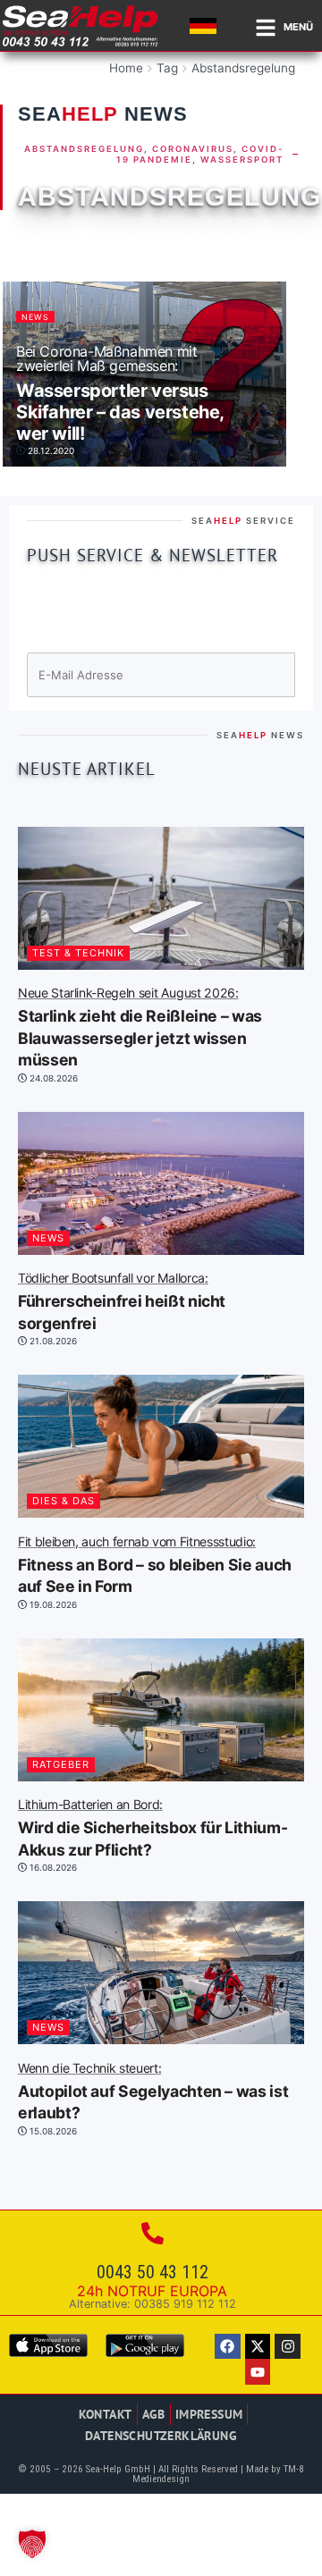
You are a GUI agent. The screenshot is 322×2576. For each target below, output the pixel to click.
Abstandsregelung (243, 68)
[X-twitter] (258, 2347)
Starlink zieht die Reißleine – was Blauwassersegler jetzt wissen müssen (140, 1028)
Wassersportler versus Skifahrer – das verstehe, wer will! (120, 394)
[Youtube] (258, 2372)
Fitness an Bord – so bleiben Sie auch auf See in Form (155, 1566)
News (35, 317)
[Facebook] (228, 2347)
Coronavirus (193, 149)
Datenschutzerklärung (161, 2435)
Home (126, 68)
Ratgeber (61, 1764)
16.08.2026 (52, 1867)
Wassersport (242, 160)
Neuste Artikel (87, 768)
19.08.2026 (52, 1604)
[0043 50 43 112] (153, 2233)
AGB (154, 2414)
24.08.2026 (52, 1078)
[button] (32, 2544)
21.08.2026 (52, 1341)
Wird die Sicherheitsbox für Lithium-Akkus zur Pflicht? (153, 1829)
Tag (167, 68)
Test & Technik (78, 953)
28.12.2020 (50, 450)
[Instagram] (288, 2347)
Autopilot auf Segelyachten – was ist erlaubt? (153, 2092)
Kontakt (106, 2414)
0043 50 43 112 (153, 2272)
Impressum (209, 2414)
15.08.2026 (52, 2131)
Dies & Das (64, 1501)
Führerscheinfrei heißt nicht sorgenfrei (122, 1302)
